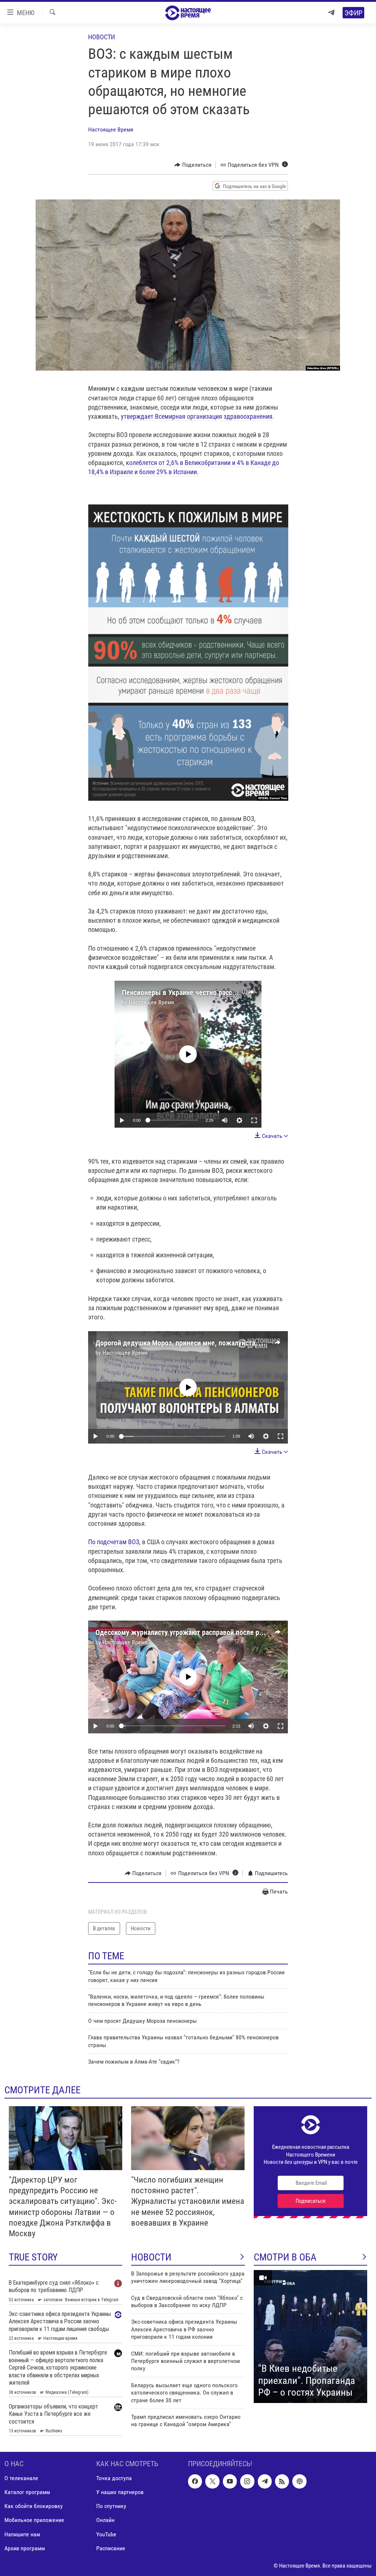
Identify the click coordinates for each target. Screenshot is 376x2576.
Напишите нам (22, 2534)
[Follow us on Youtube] (230, 2481)
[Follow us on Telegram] (265, 2481)
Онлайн (105, 2520)
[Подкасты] (299, 2481)
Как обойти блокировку (34, 2506)
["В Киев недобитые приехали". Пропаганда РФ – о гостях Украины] (310, 2337)
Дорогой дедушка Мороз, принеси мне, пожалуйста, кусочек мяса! (199, 1343)
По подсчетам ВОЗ (114, 1542)
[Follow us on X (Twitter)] (212, 2481)
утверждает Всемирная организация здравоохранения (197, 416)
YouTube (106, 2534)
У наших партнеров (120, 2492)
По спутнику (111, 2506)
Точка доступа (114, 2478)
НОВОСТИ (151, 2257)
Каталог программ (27, 2492)
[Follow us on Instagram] (247, 2481)
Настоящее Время (111, 129)
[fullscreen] (254, 1120)
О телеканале (21, 2478)
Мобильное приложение (34, 2520)
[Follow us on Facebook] (195, 2481)
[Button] (193, 165)
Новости (102, 37)
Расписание (111, 2548)
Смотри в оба (285, 2257)
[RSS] (282, 2481)
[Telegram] (331, 13)
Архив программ (25, 2548)
